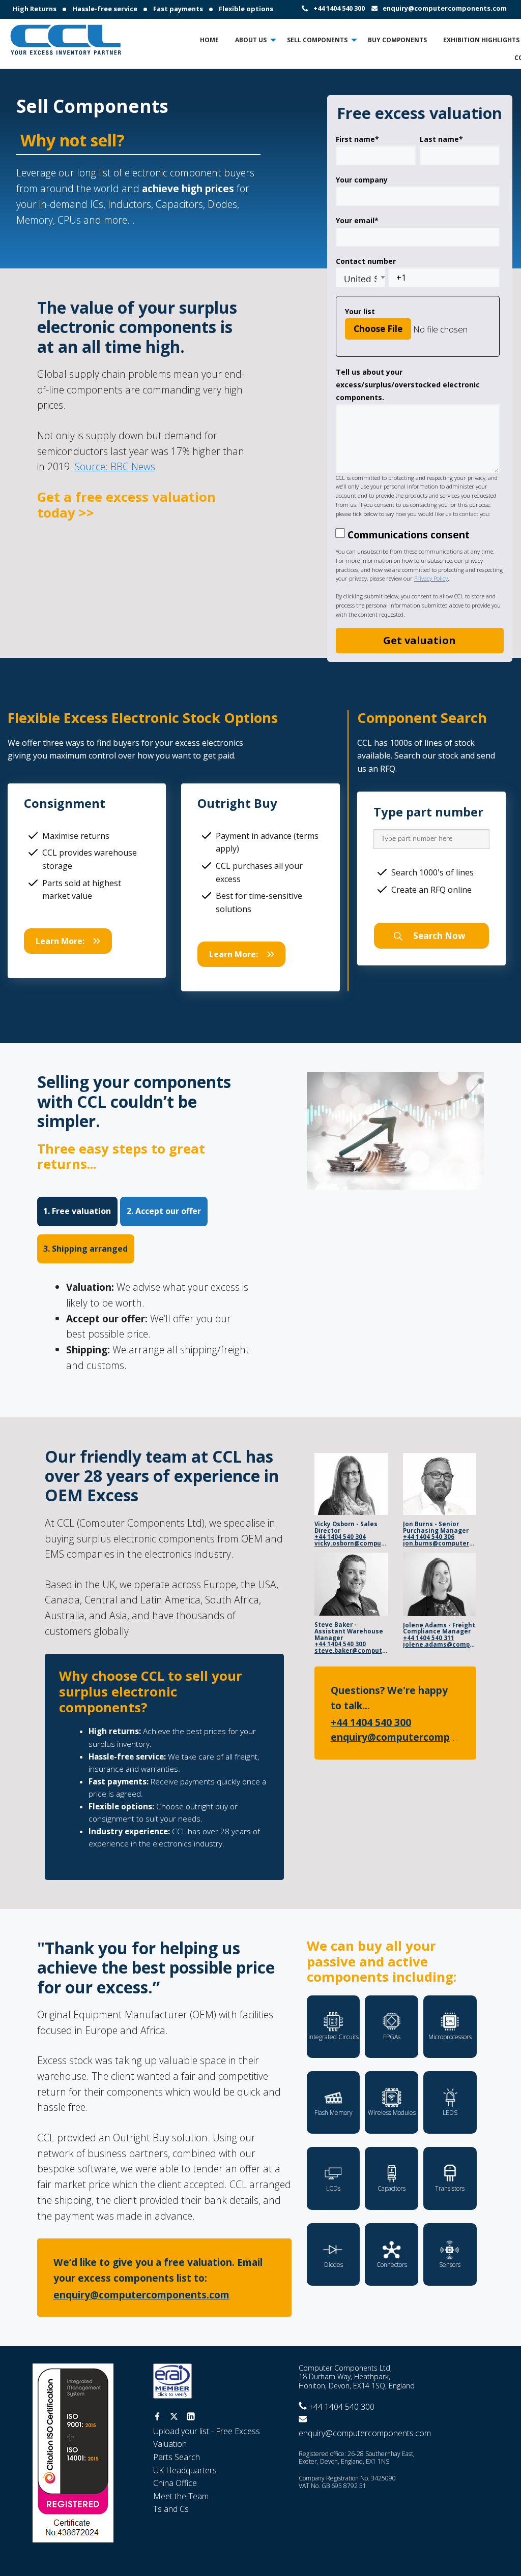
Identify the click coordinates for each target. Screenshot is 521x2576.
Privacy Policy (431, 578)
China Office (175, 2483)
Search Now (438, 936)
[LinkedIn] (191, 2417)
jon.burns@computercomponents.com (440, 1544)
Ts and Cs (171, 2509)
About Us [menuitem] (251, 40)
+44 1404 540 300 (339, 8)
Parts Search (177, 2457)
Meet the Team (181, 2496)
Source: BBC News (115, 466)
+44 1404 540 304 (340, 1537)
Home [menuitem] (209, 40)
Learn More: (60, 941)
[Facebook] (157, 2417)
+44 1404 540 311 (429, 1638)
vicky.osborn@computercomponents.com (351, 1544)
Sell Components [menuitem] (317, 40)
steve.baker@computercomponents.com (351, 1651)
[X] (174, 2417)
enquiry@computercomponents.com (445, 8)
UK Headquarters (185, 2470)
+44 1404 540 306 (429, 1537)
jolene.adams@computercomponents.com (440, 1645)
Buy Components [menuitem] (397, 40)
